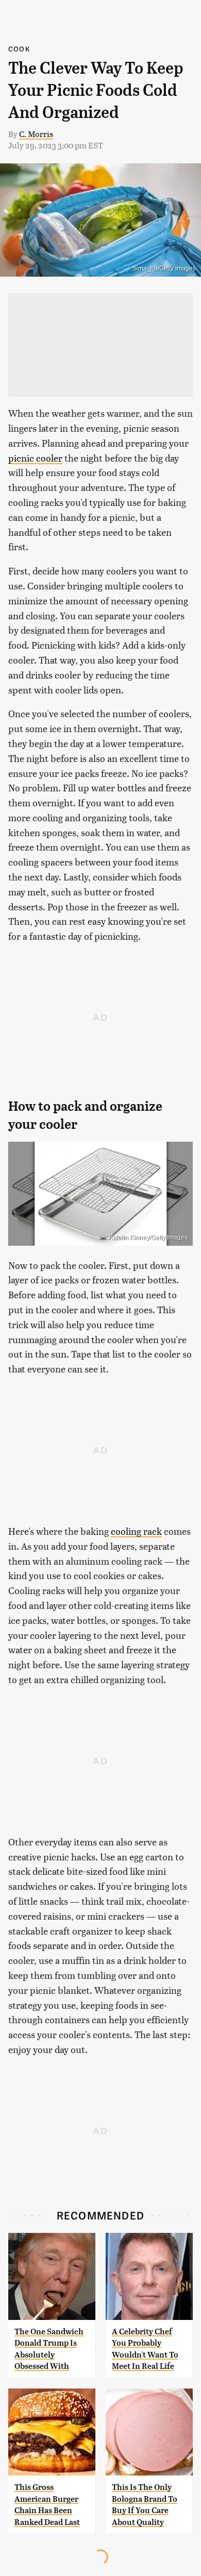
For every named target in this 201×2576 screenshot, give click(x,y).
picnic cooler (35, 458)
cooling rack (136, 1531)
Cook (19, 49)
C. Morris (36, 134)
